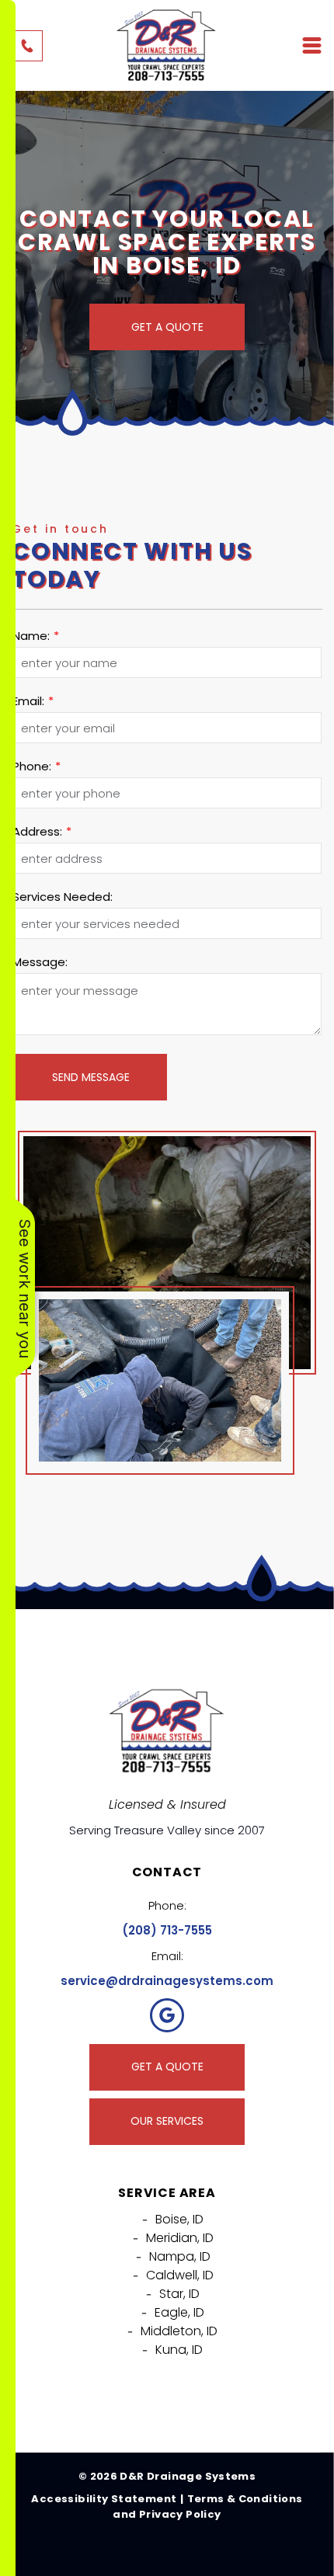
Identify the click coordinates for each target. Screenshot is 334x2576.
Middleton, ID (179, 2331)
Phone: (32, 766)
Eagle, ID (179, 2312)
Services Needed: (63, 897)
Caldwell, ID (180, 2275)
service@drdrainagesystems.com (167, 1981)
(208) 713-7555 (167, 1930)
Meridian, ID (180, 2238)
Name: (31, 636)
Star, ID (179, 2294)
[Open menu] (312, 45)
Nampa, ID (180, 2256)
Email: (28, 701)
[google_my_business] (167, 2017)
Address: (37, 831)
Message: (40, 962)
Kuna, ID (179, 2350)
